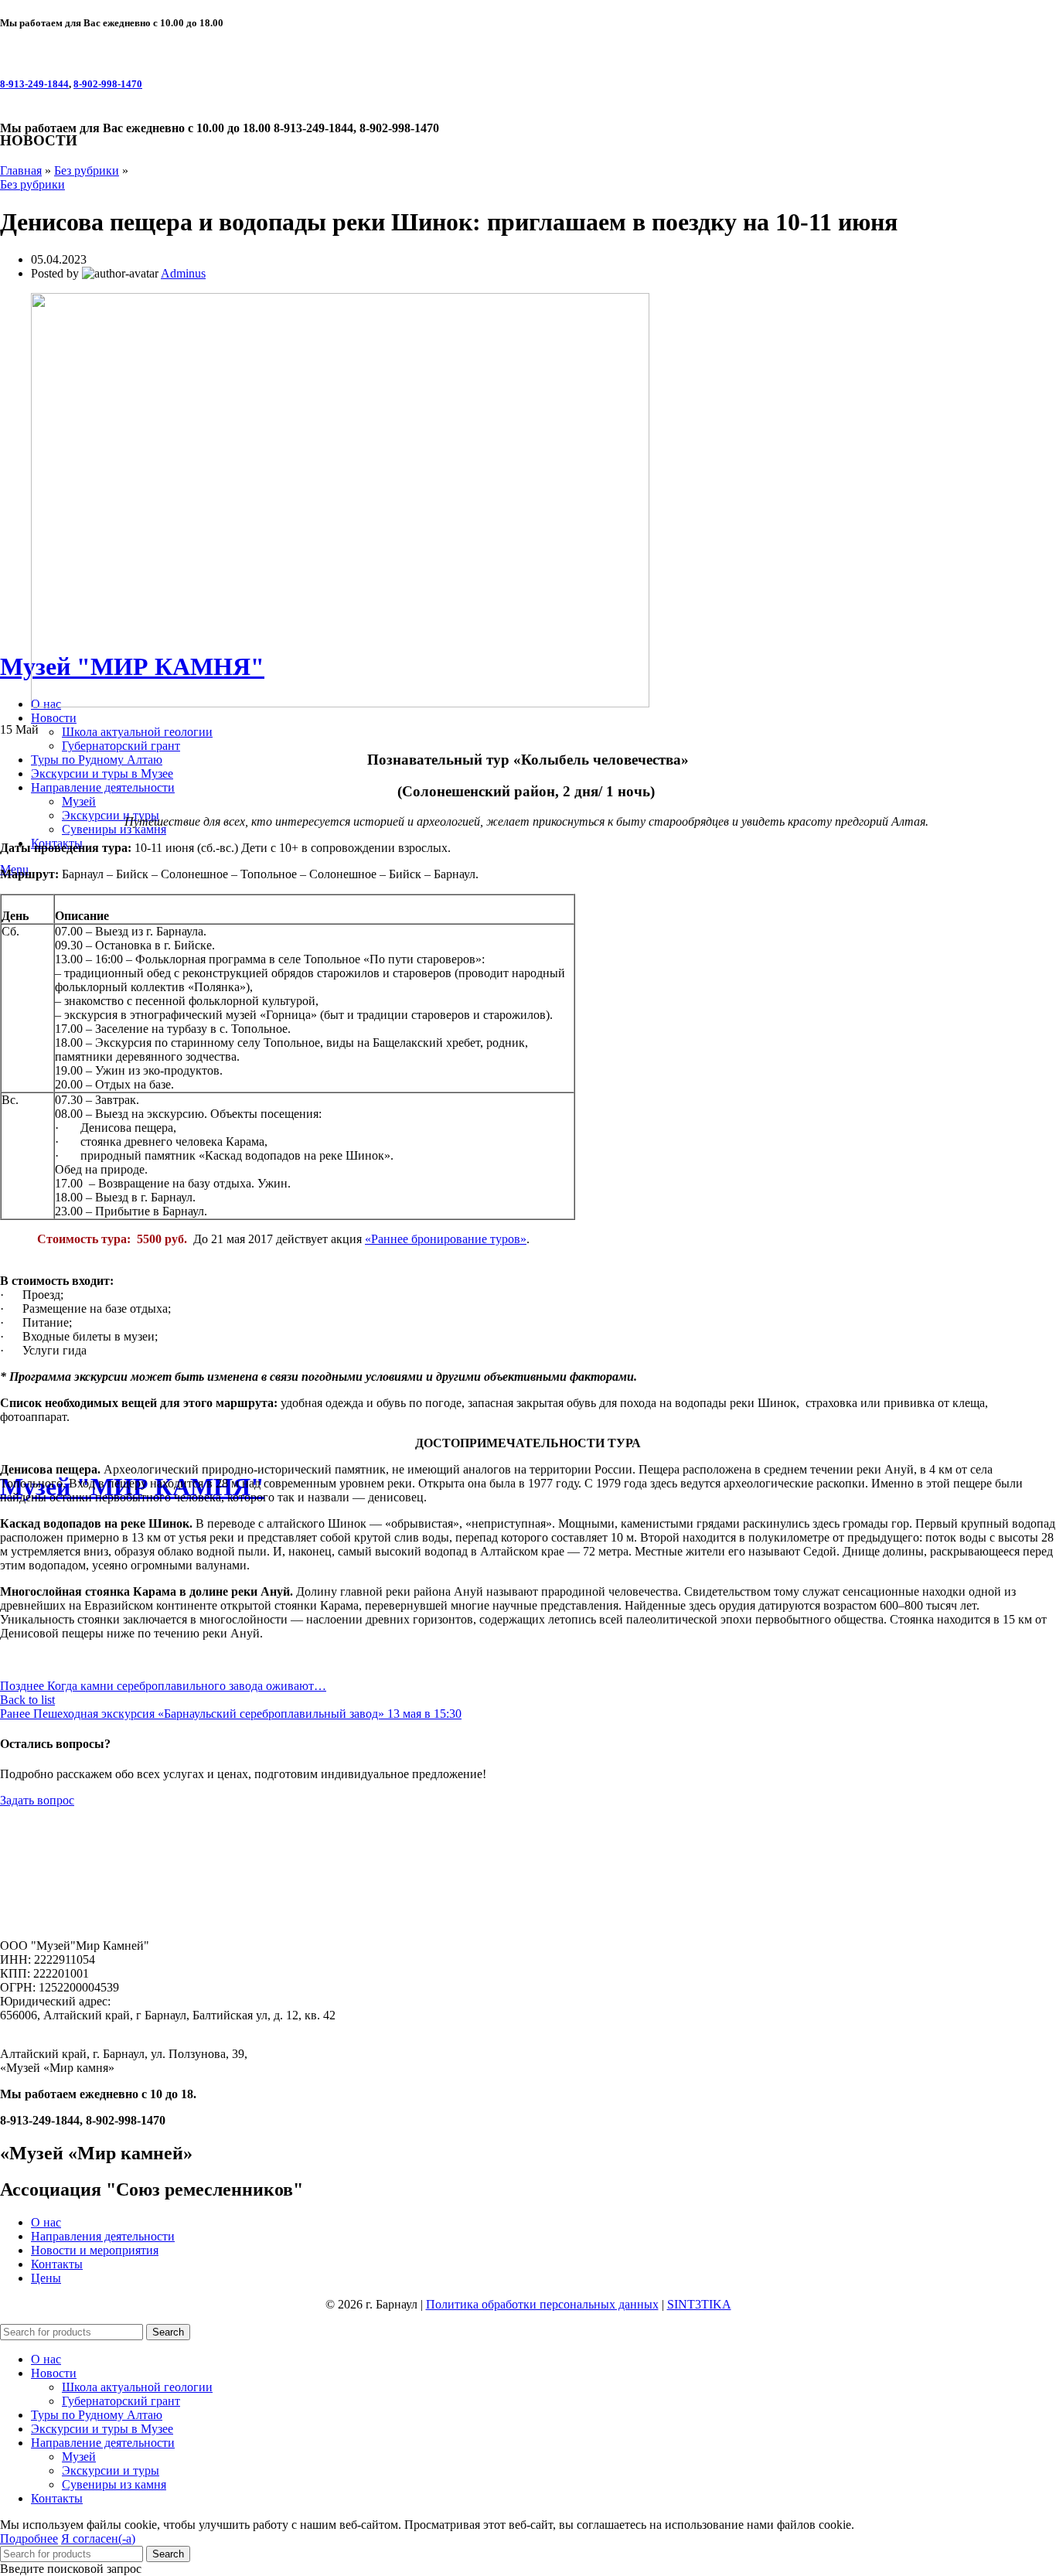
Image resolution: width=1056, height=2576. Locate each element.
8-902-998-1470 (108, 84)
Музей (79, 801)
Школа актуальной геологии (137, 732)
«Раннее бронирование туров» (446, 1239)
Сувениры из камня (114, 829)
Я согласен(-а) (98, 2539)
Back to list (27, 1700)
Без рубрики (87, 170)
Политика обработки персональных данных (542, 2304)
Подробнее (29, 2539)
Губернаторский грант (121, 746)
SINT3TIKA (699, 2304)
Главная (21, 170)
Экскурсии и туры (111, 815)
